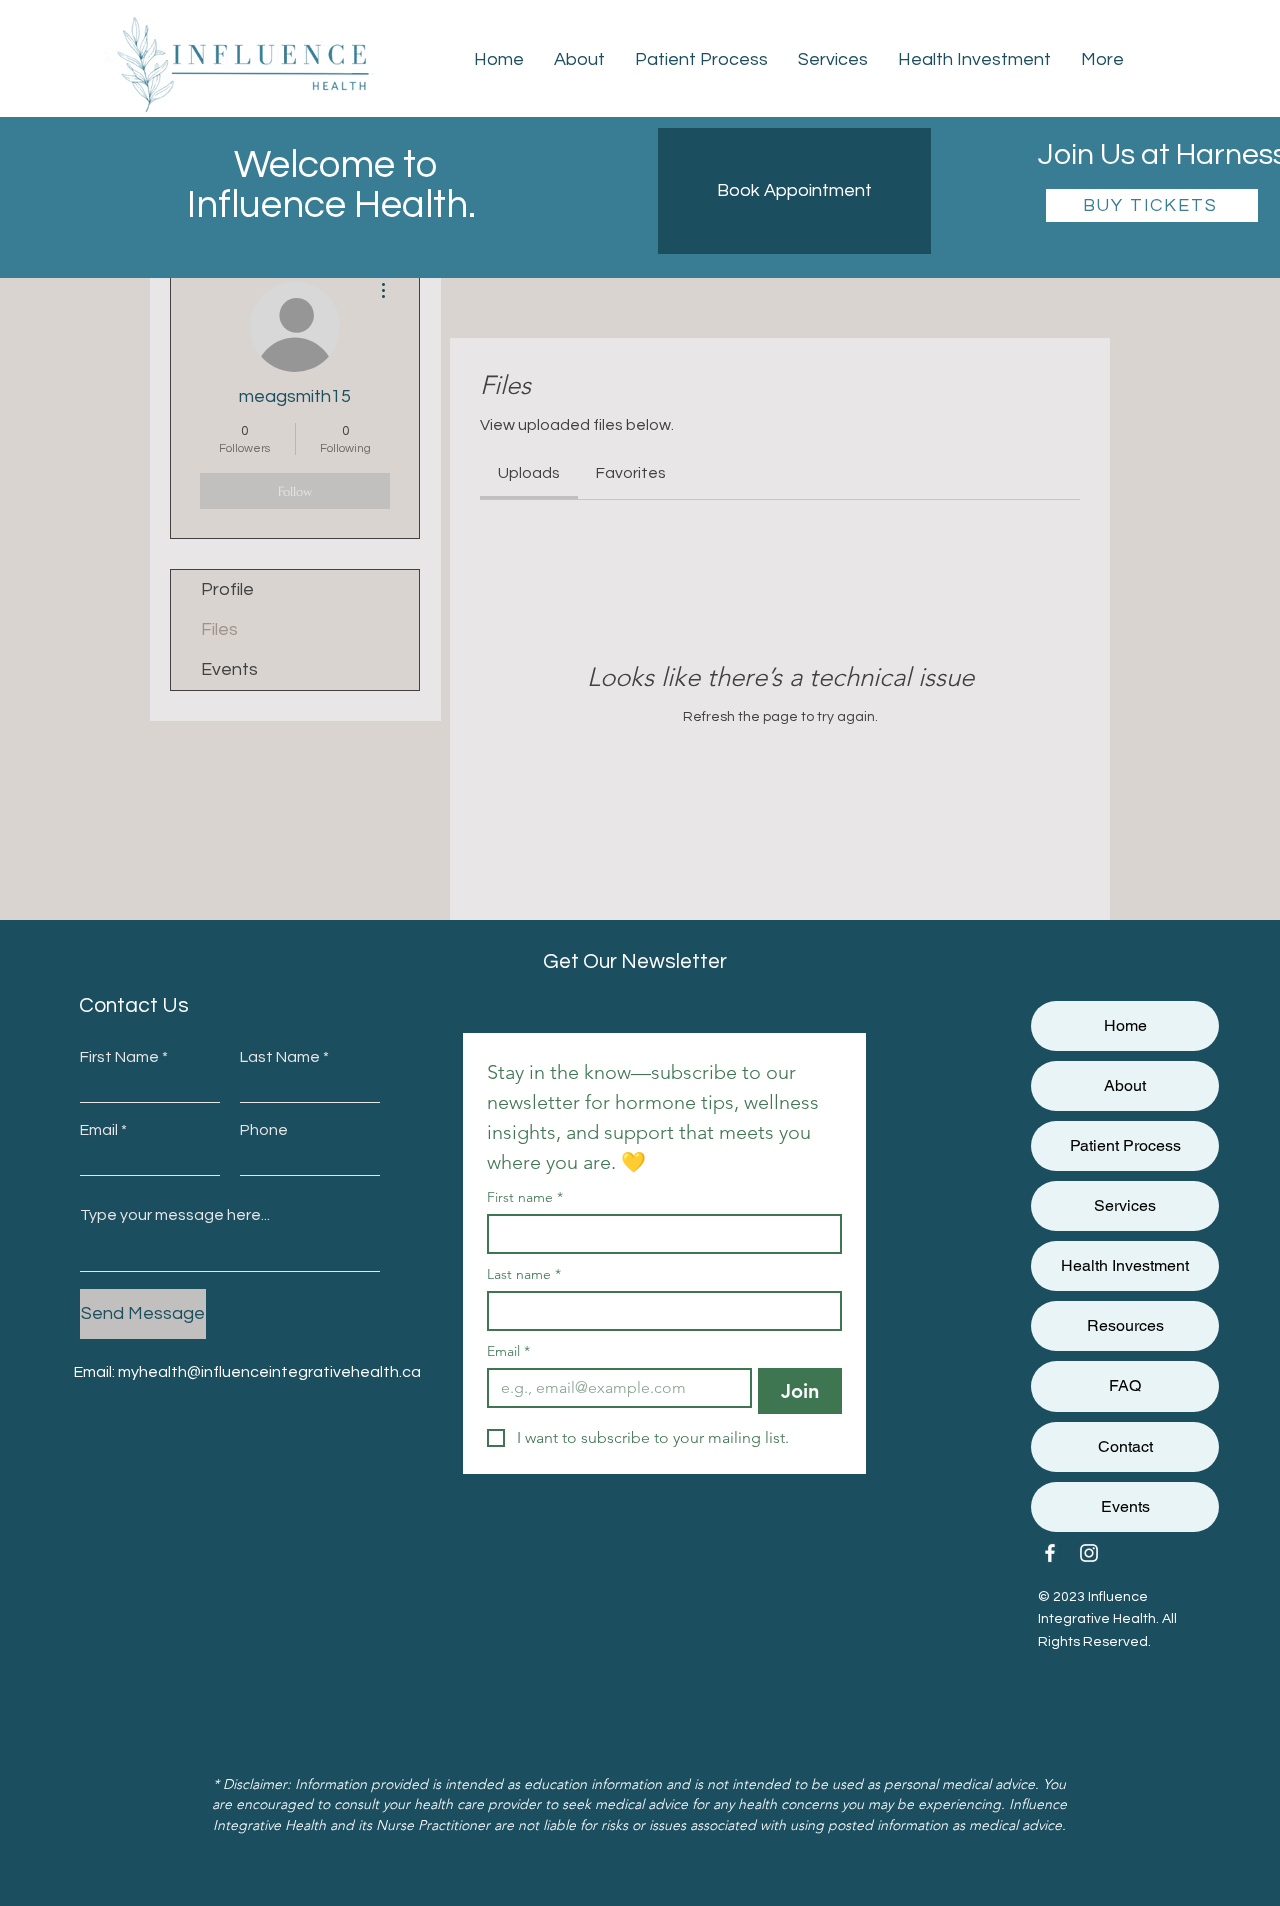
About (1125, 1085)
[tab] (529, 473)
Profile (227, 589)
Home (1125, 1025)
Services (1125, 1205)
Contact (1125, 1446)
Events (229, 669)
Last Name (280, 1057)
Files (219, 629)
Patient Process (1125, 1145)
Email (99, 1130)
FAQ (1125, 1385)
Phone (264, 1130)
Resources (1125, 1325)
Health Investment (1125, 1265)
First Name (119, 1057)
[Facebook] (1050, 1553)
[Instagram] (1089, 1553)
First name (525, 1197)
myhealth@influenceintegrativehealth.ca (269, 1372)
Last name (524, 1274)
